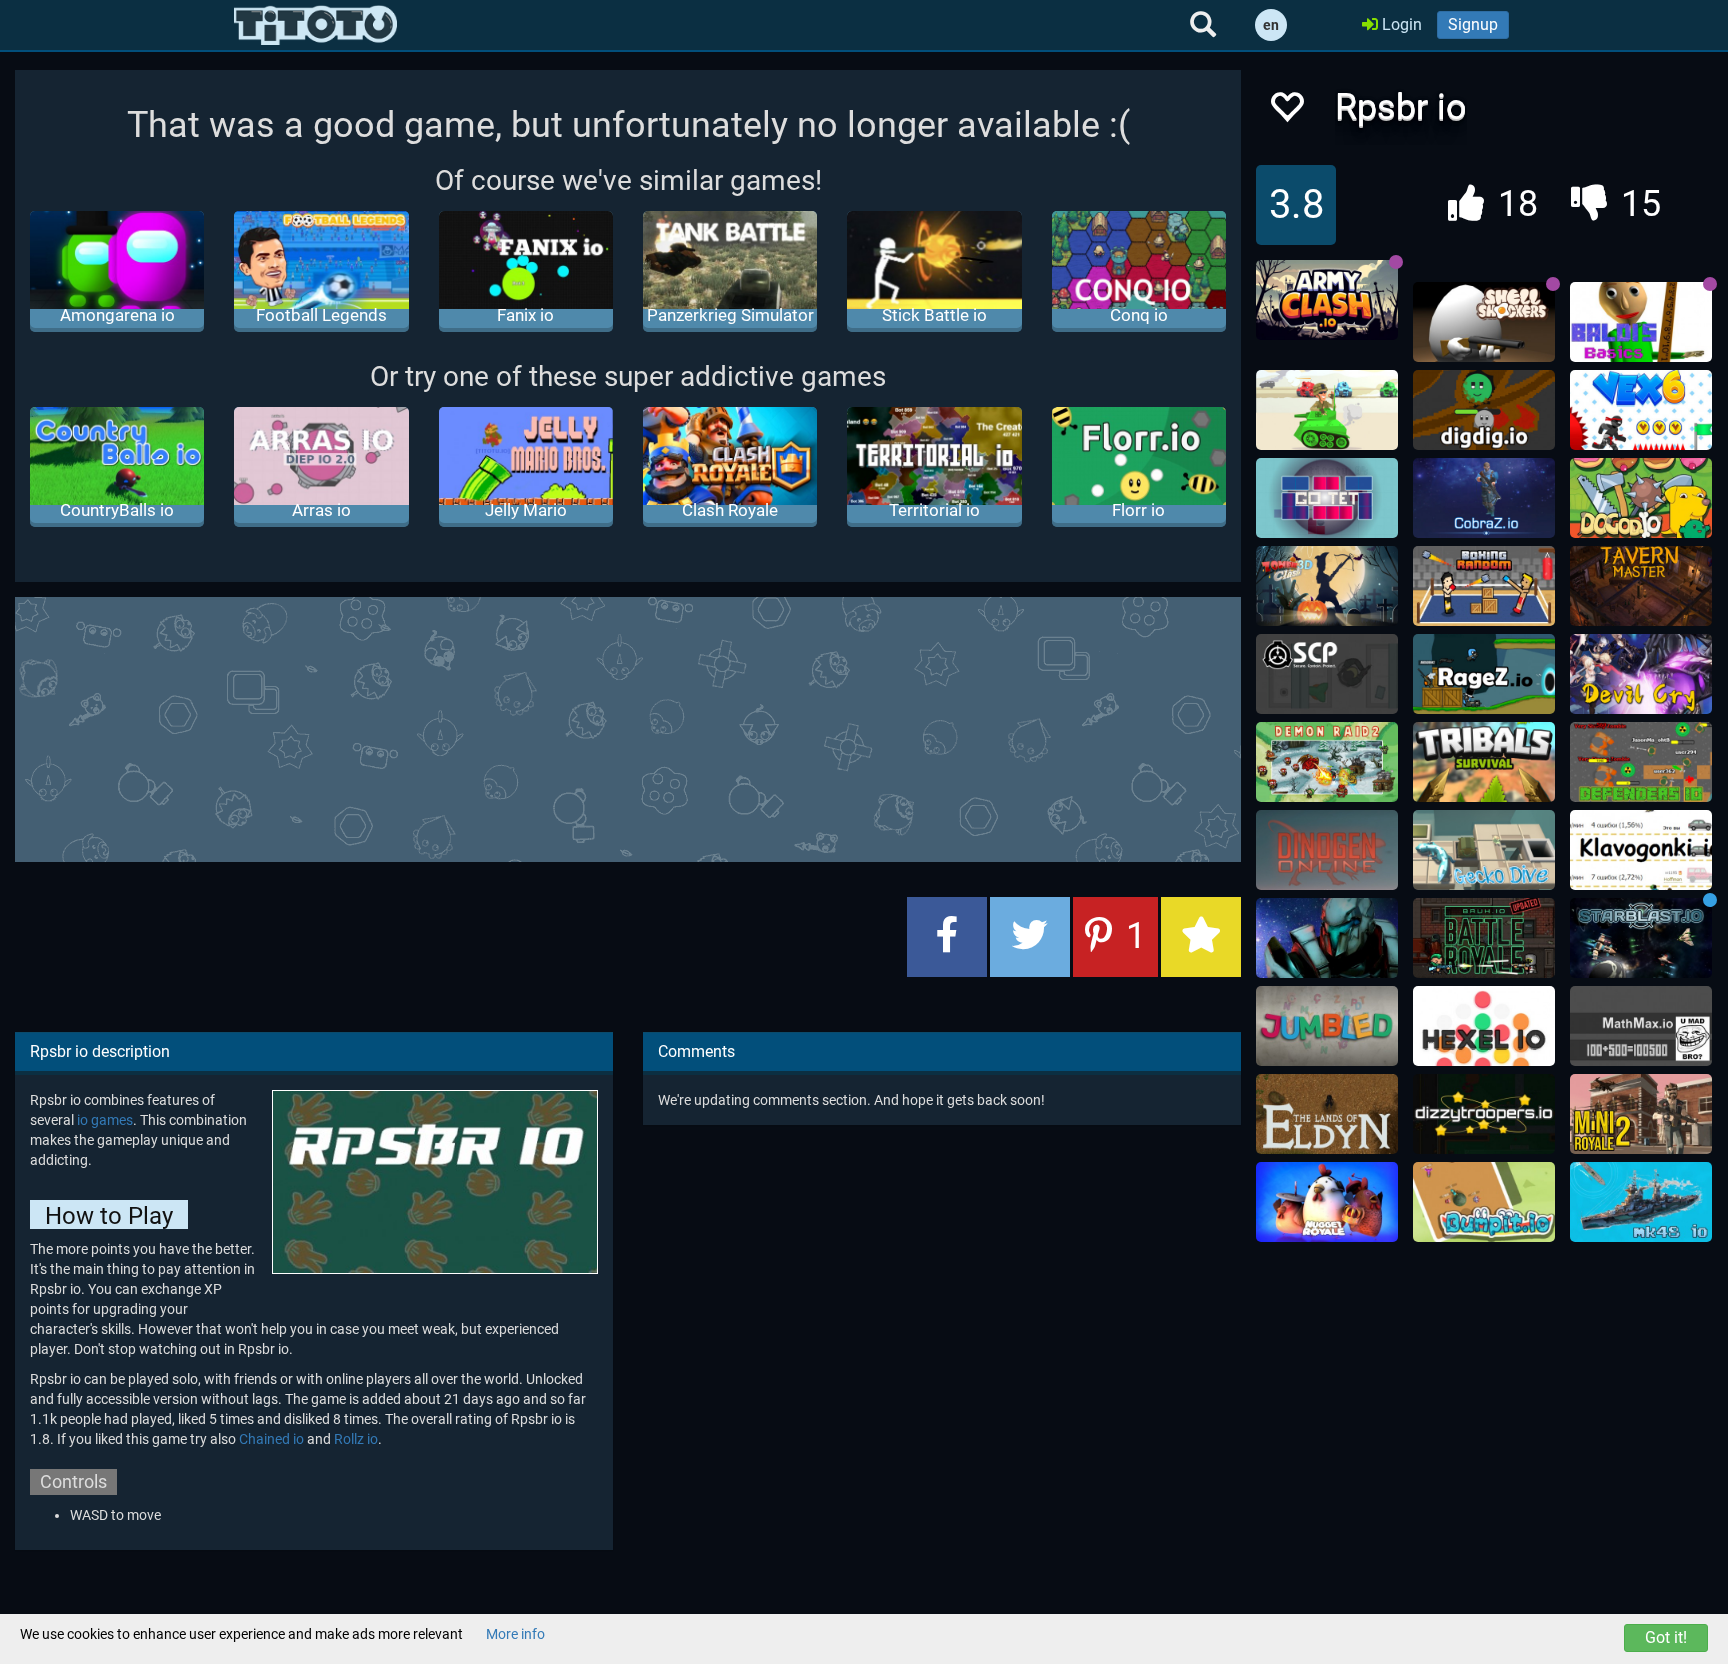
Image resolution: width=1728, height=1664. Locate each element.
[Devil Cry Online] (1641, 674)
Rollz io (356, 1439)
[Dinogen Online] (1327, 850)
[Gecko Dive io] (1484, 850)
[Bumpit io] (1484, 1202)
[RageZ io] (1484, 674)
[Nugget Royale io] (1327, 1202)
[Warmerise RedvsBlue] (1327, 938)
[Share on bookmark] (1201, 937)
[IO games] (315, 25)
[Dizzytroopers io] (1484, 1114)
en (1271, 25)
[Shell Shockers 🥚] (1484, 322)
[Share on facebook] (947, 937)
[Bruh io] (1484, 938)
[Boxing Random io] (1484, 586)
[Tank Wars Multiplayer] (1327, 410)
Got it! (1666, 1637)
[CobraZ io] (1484, 498)
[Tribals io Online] (1484, 762)
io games (105, 1120)
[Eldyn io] (1327, 1114)
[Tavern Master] (1641, 586)
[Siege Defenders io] (1641, 762)
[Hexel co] (1484, 1026)
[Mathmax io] (1641, 1026)
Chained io (271, 1439)
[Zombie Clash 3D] (1327, 586)
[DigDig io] (1484, 410)
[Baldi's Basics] (1641, 322)
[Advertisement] (628, 727)
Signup (1473, 24)
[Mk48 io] (1641, 1202)
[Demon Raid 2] (1327, 762)
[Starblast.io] (1641, 938)
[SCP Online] (1327, 674)
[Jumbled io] (1327, 1026)
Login (1400, 24)
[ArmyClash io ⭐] (1327, 300)
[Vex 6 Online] (1641, 410)
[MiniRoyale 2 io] (1641, 1114)
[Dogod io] (1641, 498)
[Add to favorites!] (1286, 112)
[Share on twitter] (1030, 937)
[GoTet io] (1327, 498)
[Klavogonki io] (1641, 850)
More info (515, 1634)
